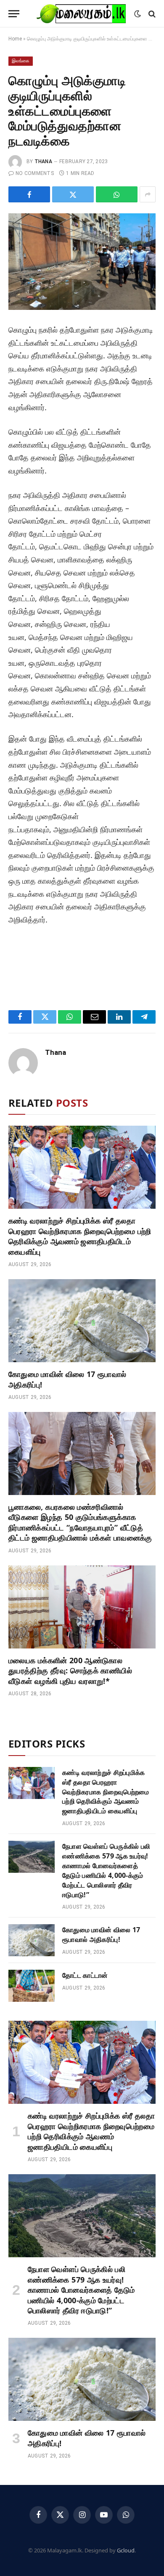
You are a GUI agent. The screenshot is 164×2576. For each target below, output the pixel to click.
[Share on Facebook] (29, 194)
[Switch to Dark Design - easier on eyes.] (138, 14)
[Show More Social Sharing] (148, 194)
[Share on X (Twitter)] (73, 194)
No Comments (35, 173)
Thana (43, 161)
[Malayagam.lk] (81, 14)
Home (15, 39)
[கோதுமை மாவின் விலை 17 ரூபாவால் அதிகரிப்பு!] (82, 1321)
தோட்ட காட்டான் (85, 1975)
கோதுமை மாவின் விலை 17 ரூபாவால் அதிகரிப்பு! (101, 1935)
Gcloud (126, 2550)
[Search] (151, 14)
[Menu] (14, 14)
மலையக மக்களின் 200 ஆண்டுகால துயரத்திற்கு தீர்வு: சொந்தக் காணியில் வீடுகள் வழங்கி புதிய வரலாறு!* (70, 1671)
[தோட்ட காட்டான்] (32, 1986)
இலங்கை (21, 61)
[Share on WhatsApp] (117, 194)
